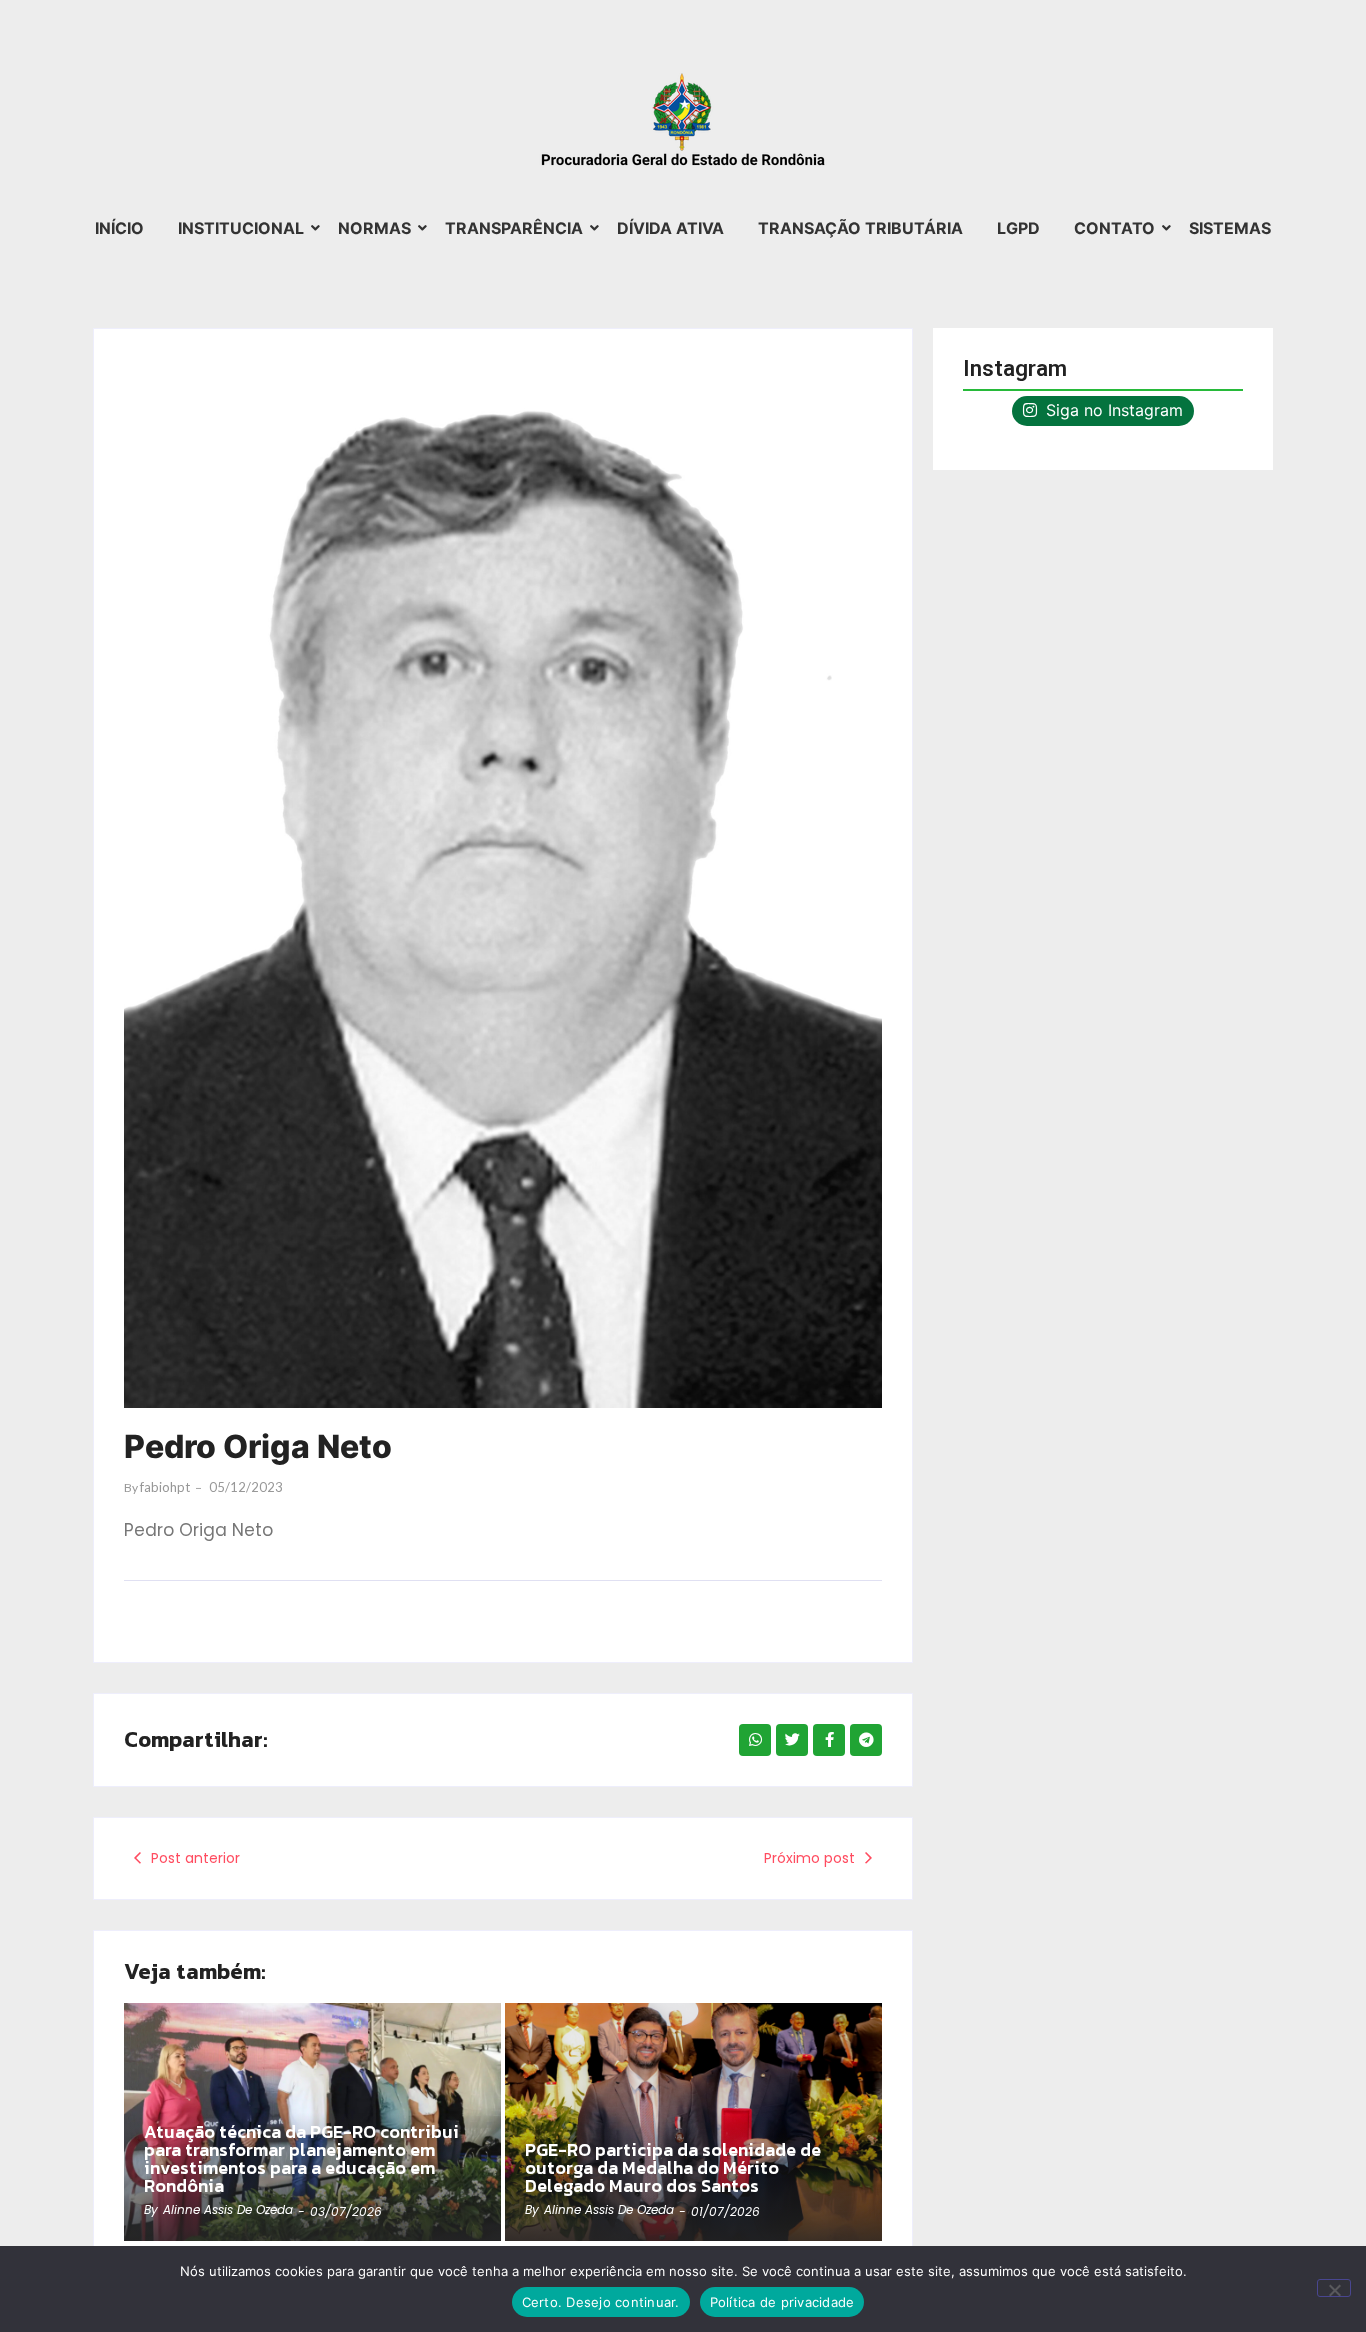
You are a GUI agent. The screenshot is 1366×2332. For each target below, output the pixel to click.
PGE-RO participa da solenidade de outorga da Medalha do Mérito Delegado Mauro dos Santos (673, 2168)
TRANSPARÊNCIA (514, 228)
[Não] (1334, 2288)
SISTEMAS (1230, 228)
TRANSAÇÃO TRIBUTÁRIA (860, 228)
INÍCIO (119, 228)
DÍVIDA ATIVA (670, 228)
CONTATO (1114, 228)
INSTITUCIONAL (241, 228)
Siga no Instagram (1112, 410)
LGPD (1018, 228)
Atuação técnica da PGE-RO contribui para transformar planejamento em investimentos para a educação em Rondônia (301, 2159)
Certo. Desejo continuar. (601, 2302)
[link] (693, 2122)
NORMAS (374, 228)
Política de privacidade (782, 2302)
